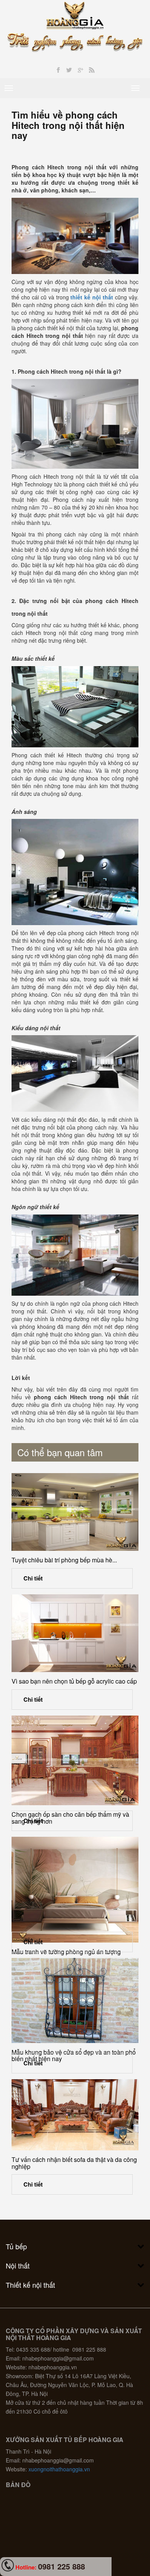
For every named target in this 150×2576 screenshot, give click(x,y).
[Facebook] (58, 70)
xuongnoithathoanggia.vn (59, 2469)
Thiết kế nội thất (30, 2285)
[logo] (75, 15)
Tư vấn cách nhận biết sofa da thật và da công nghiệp (74, 2163)
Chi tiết (33, 1578)
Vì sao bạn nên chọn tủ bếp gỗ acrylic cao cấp (74, 1681)
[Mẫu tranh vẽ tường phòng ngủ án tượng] (75, 1890)
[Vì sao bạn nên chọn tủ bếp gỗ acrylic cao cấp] (75, 1633)
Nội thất (18, 2265)
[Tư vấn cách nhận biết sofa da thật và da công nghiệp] (75, 2115)
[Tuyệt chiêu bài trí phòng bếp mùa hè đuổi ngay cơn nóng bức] (75, 1512)
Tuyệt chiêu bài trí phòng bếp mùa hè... (64, 1560)
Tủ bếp (16, 2246)
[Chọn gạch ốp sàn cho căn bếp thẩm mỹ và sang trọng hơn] (75, 1760)
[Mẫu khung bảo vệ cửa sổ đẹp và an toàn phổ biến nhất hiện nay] (75, 2000)
